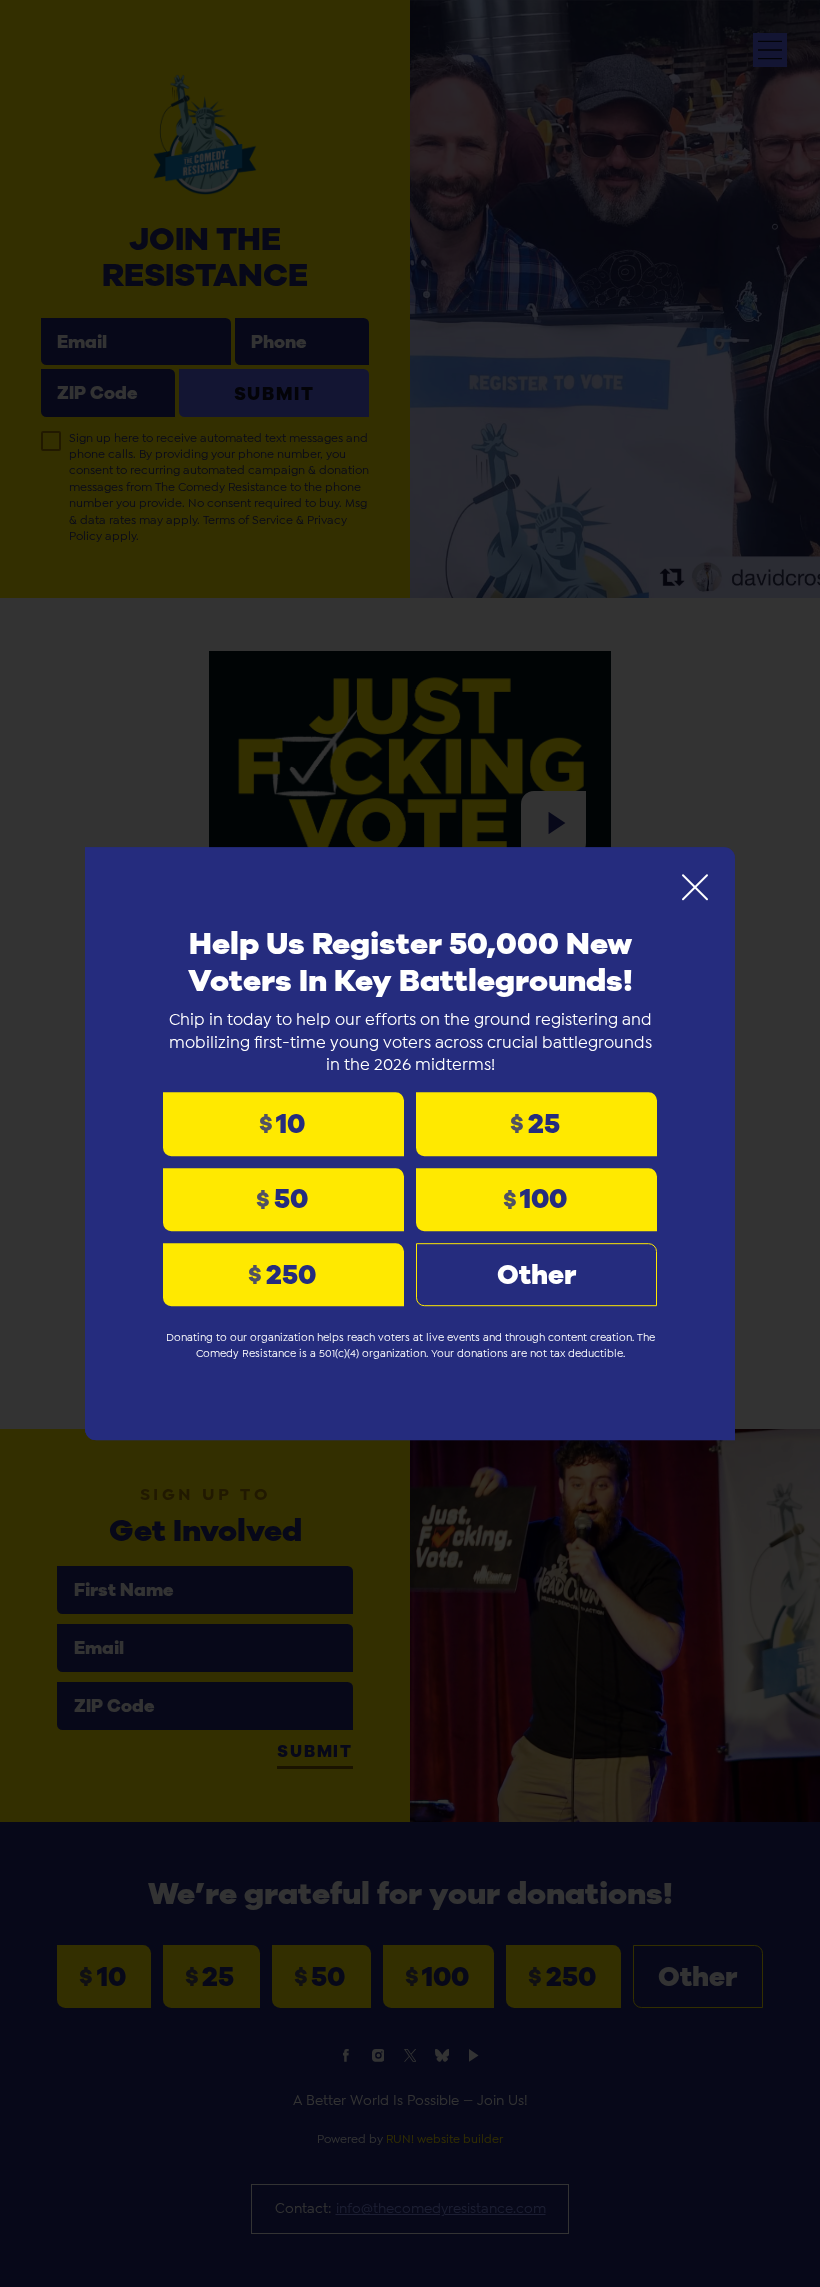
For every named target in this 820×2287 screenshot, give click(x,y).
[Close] (695, 887)
